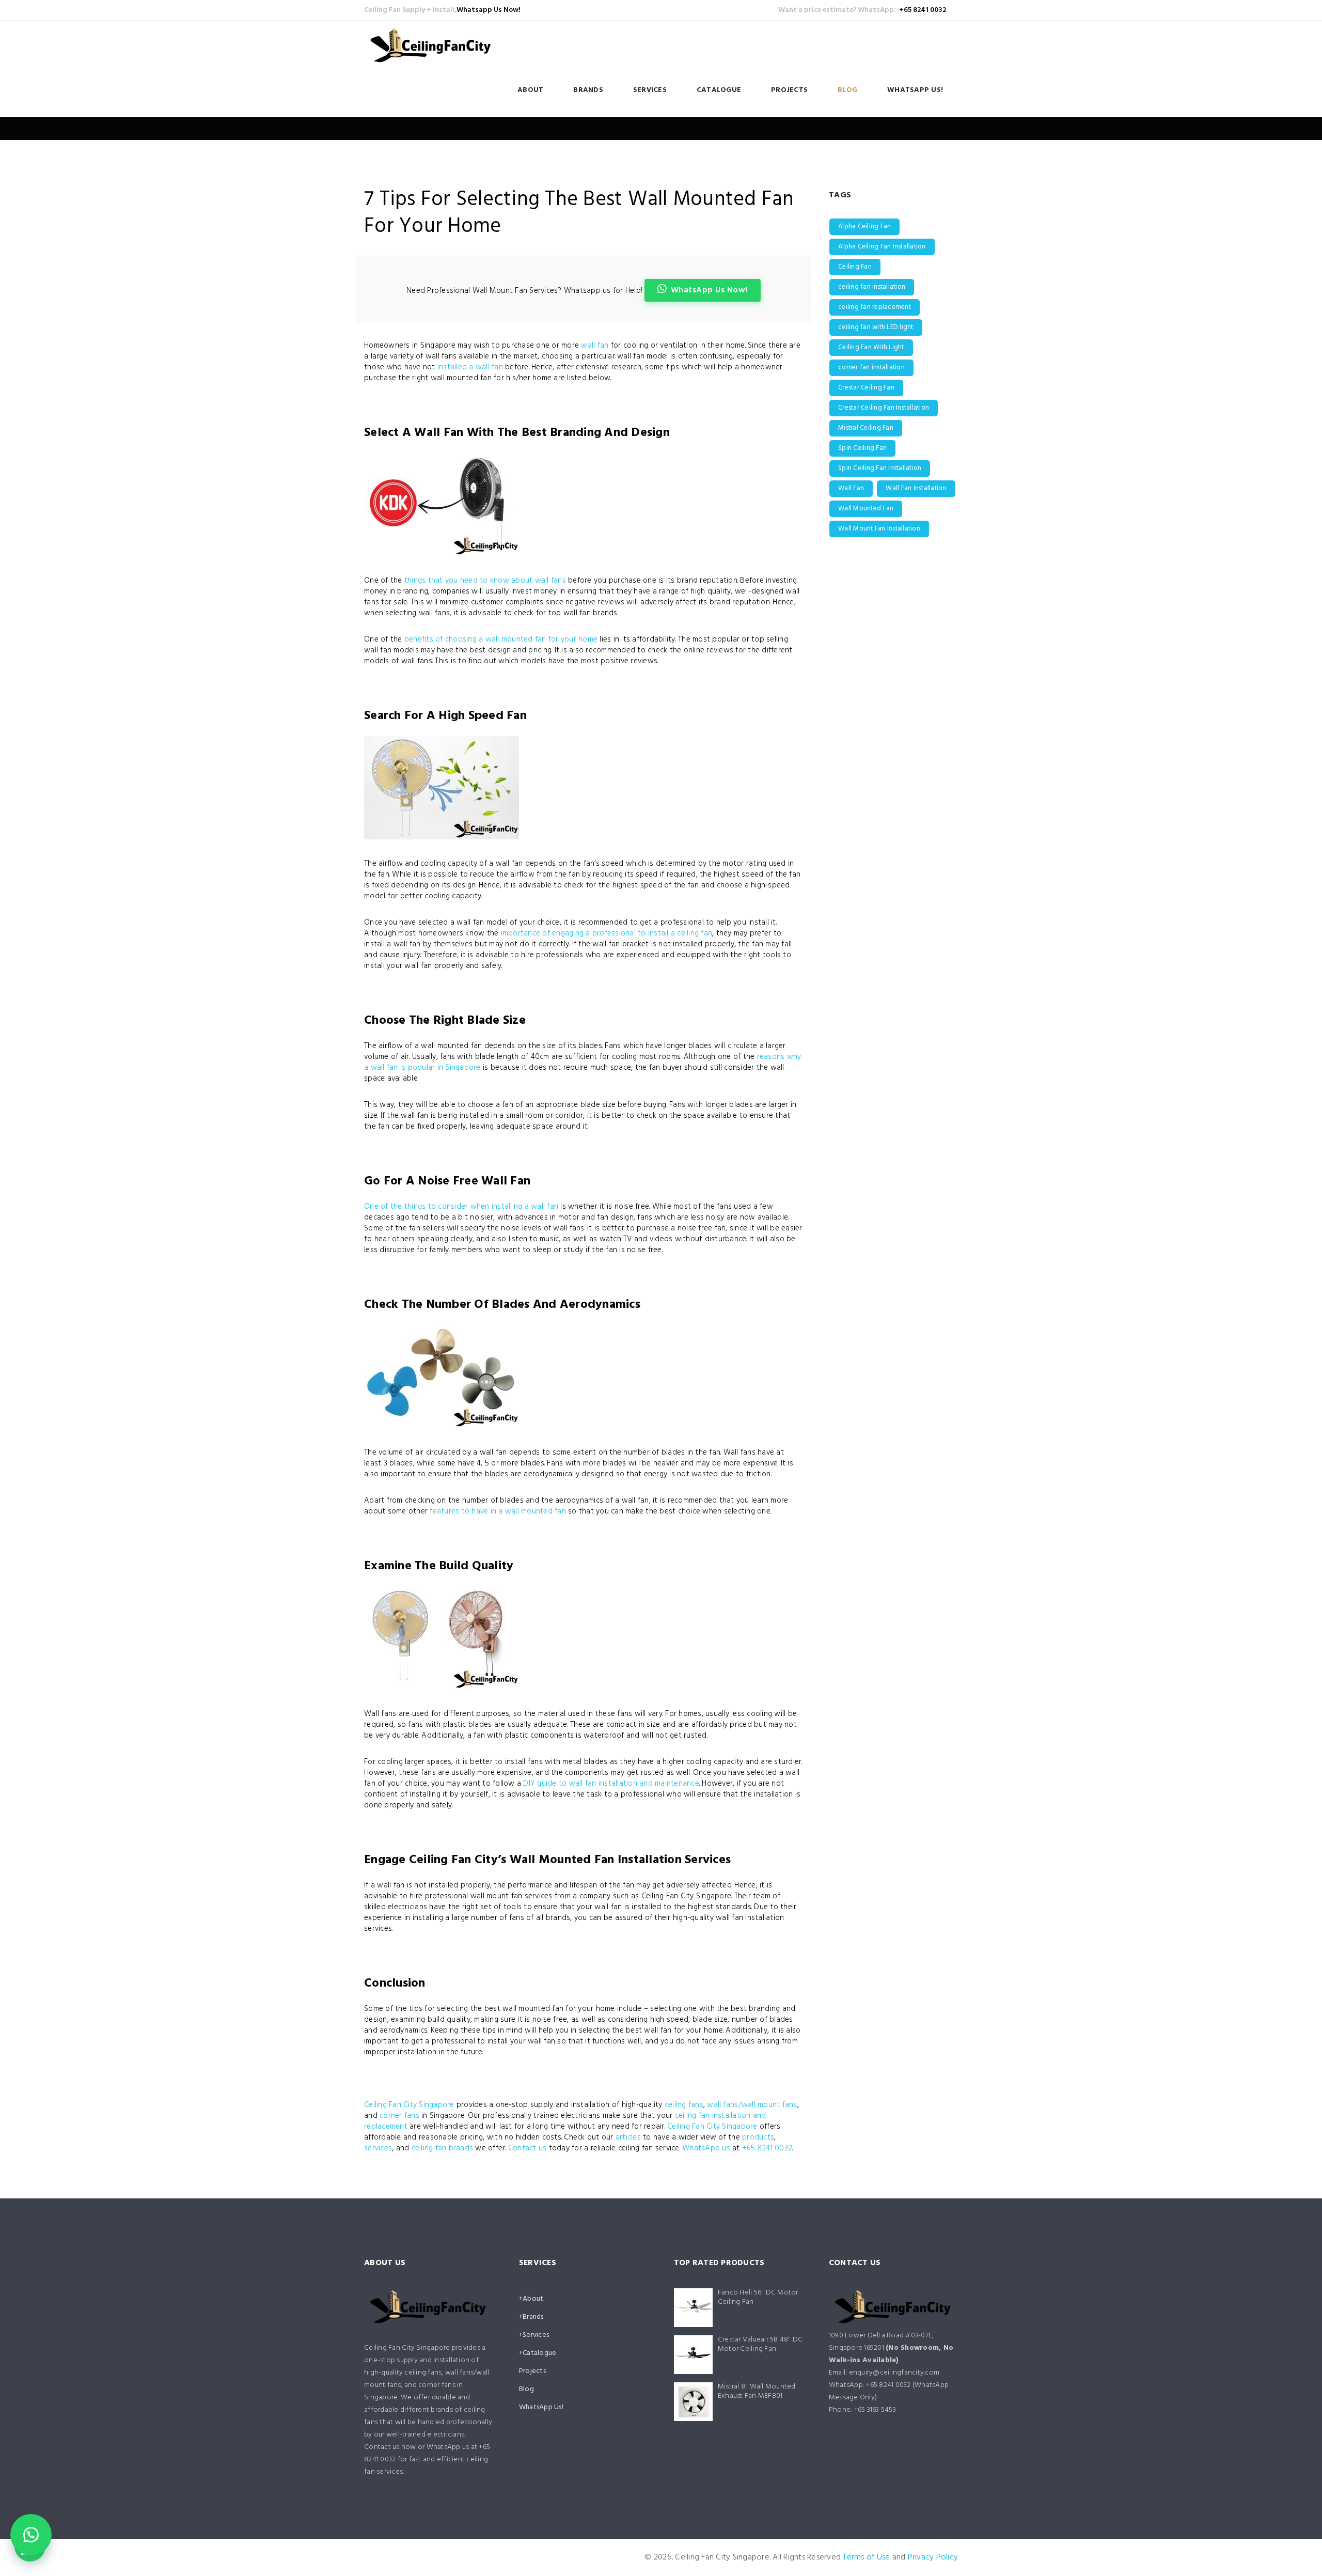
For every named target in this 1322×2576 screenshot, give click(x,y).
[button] (31, 2535)
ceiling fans (684, 2105)
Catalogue (719, 90)
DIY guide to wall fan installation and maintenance (611, 1784)
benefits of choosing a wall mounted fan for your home (501, 639)
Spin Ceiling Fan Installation (880, 468)
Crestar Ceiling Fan (866, 388)
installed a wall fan (470, 367)
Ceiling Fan (855, 267)
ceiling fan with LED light (876, 327)
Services (650, 90)
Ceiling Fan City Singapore (409, 2105)
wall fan (595, 346)
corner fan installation (871, 368)
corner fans (399, 2116)
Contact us (528, 2148)
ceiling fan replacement (875, 307)
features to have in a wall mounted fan (498, 1511)
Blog (847, 90)
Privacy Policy (933, 2557)
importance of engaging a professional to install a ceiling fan (607, 933)
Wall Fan (851, 488)
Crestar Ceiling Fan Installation (884, 408)
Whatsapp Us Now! (489, 10)
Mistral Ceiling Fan (866, 428)
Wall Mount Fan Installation (879, 529)
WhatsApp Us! (915, 90)
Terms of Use (866, 2557)
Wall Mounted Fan (866, 509)
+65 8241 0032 (923, 10)
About (530, 90)
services (378, 2148)
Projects (789, 90)
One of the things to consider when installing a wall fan (461, 1207)
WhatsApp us (707, 2148)
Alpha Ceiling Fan (864, 227)
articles (628, 2137)
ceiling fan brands (443, 2148)
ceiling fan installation (872, 287)
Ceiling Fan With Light (871, 347)
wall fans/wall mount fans (752, 2105)
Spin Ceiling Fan (862, 448)
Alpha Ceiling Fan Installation (882, 247)
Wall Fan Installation (916, 488)
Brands (588, 90)
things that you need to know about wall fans (485, 581)
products (758, 2137)
